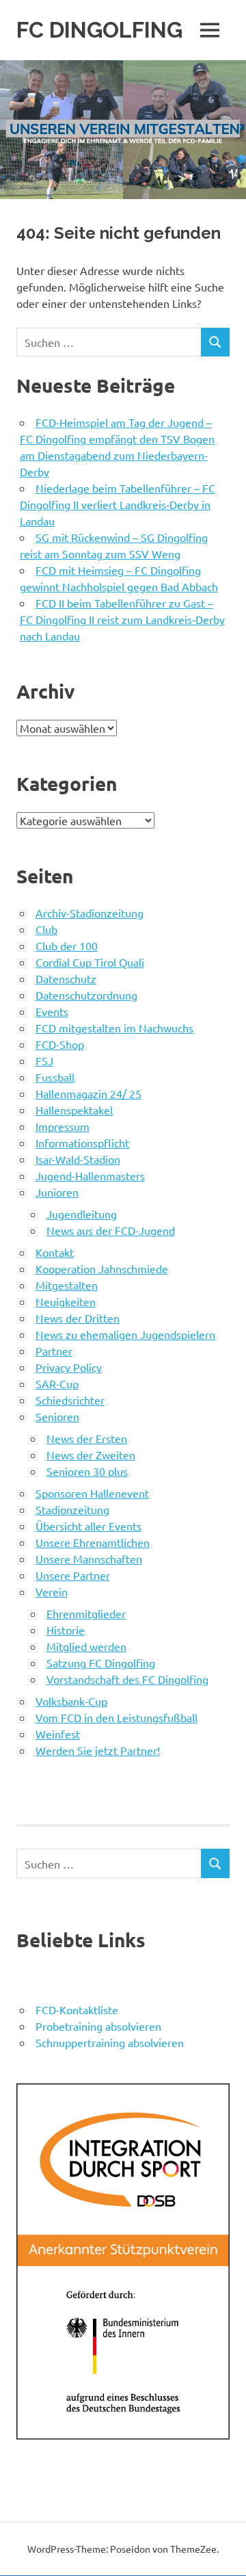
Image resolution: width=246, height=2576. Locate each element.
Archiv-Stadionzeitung (90, 913)
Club (46, 929)
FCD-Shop (60, 1044)
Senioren (57, 1416)
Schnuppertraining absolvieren (110, 2042)
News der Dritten (78, 1318)
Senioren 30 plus (87, 1471)
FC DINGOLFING (99, 30)
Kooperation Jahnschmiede (102, 1269)
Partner (54, 1351)
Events (52, 1011)
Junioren (57, 1192)
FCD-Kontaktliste (77, 2009)
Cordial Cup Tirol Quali (90, 962)
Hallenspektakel (74, 1110)
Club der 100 (67, 946)
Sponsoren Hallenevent (92, 1493)
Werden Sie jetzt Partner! (98, 1750)
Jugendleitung (82, 1214)
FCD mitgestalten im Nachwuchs (114, 1028)
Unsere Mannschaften (89, 1559)
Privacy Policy (69, 1367)
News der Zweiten (91, 1455)
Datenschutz (66, 978)
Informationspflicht (82, 1143)
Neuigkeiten (66, 1301)
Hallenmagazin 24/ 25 (88, 1093)
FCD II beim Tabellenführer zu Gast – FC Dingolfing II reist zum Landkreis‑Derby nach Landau (122, 619)
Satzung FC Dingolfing (101, 1663)
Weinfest (58, 1734)
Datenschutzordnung (86, 995)
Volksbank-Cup (71, 1701)
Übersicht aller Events (88, 1526)
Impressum (63, 1126)
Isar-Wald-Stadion (78, 1159)
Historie (66, 1630)
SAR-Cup (57, 1383)
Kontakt (55, 1252)
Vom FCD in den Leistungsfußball (117, 1717)
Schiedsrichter (70, 1400)
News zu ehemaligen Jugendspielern (125, 1334)
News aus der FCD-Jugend (111, 1230)
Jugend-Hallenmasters (90, 1175)
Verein (52, 1591)
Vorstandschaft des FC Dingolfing (127, 1679)
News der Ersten (87, 1438)
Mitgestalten (67, 1285)
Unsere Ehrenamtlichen (93, 1542)
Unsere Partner (73, 1575)
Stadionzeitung (72, 1509)
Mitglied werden (86, 1646)
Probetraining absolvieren (98, 2026)
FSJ (44, 1061)
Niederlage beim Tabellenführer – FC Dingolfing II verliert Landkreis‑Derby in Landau (118, 504)
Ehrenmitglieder (86, 1613)
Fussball (55, 1077)
